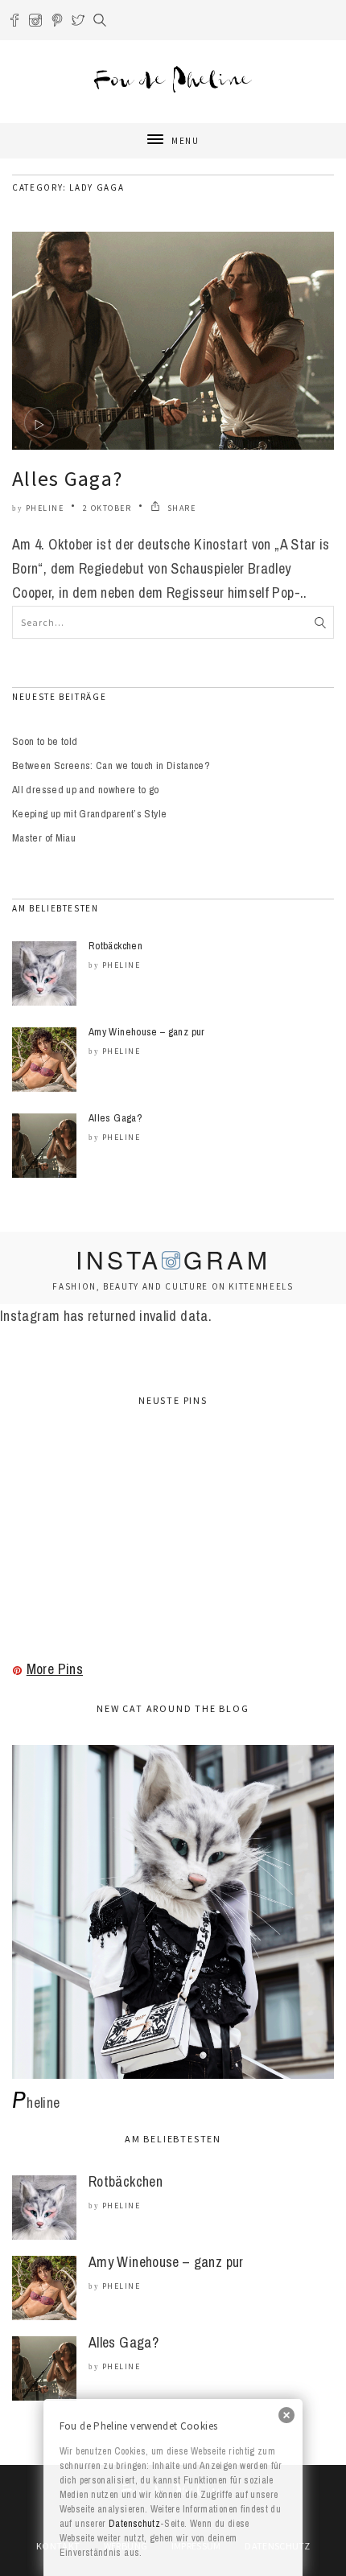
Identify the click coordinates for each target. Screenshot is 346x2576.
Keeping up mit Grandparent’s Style (89, 814)
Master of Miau (44, 838)
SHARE (180, 508)
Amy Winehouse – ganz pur (147, 1032)
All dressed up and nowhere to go (86, 790)
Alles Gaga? (67, 478)
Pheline (45, 508)
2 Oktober (107, 508)
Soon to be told (45, 741)
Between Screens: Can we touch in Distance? (111, 765)
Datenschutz (134, 2524)
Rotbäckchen (115, 946)
